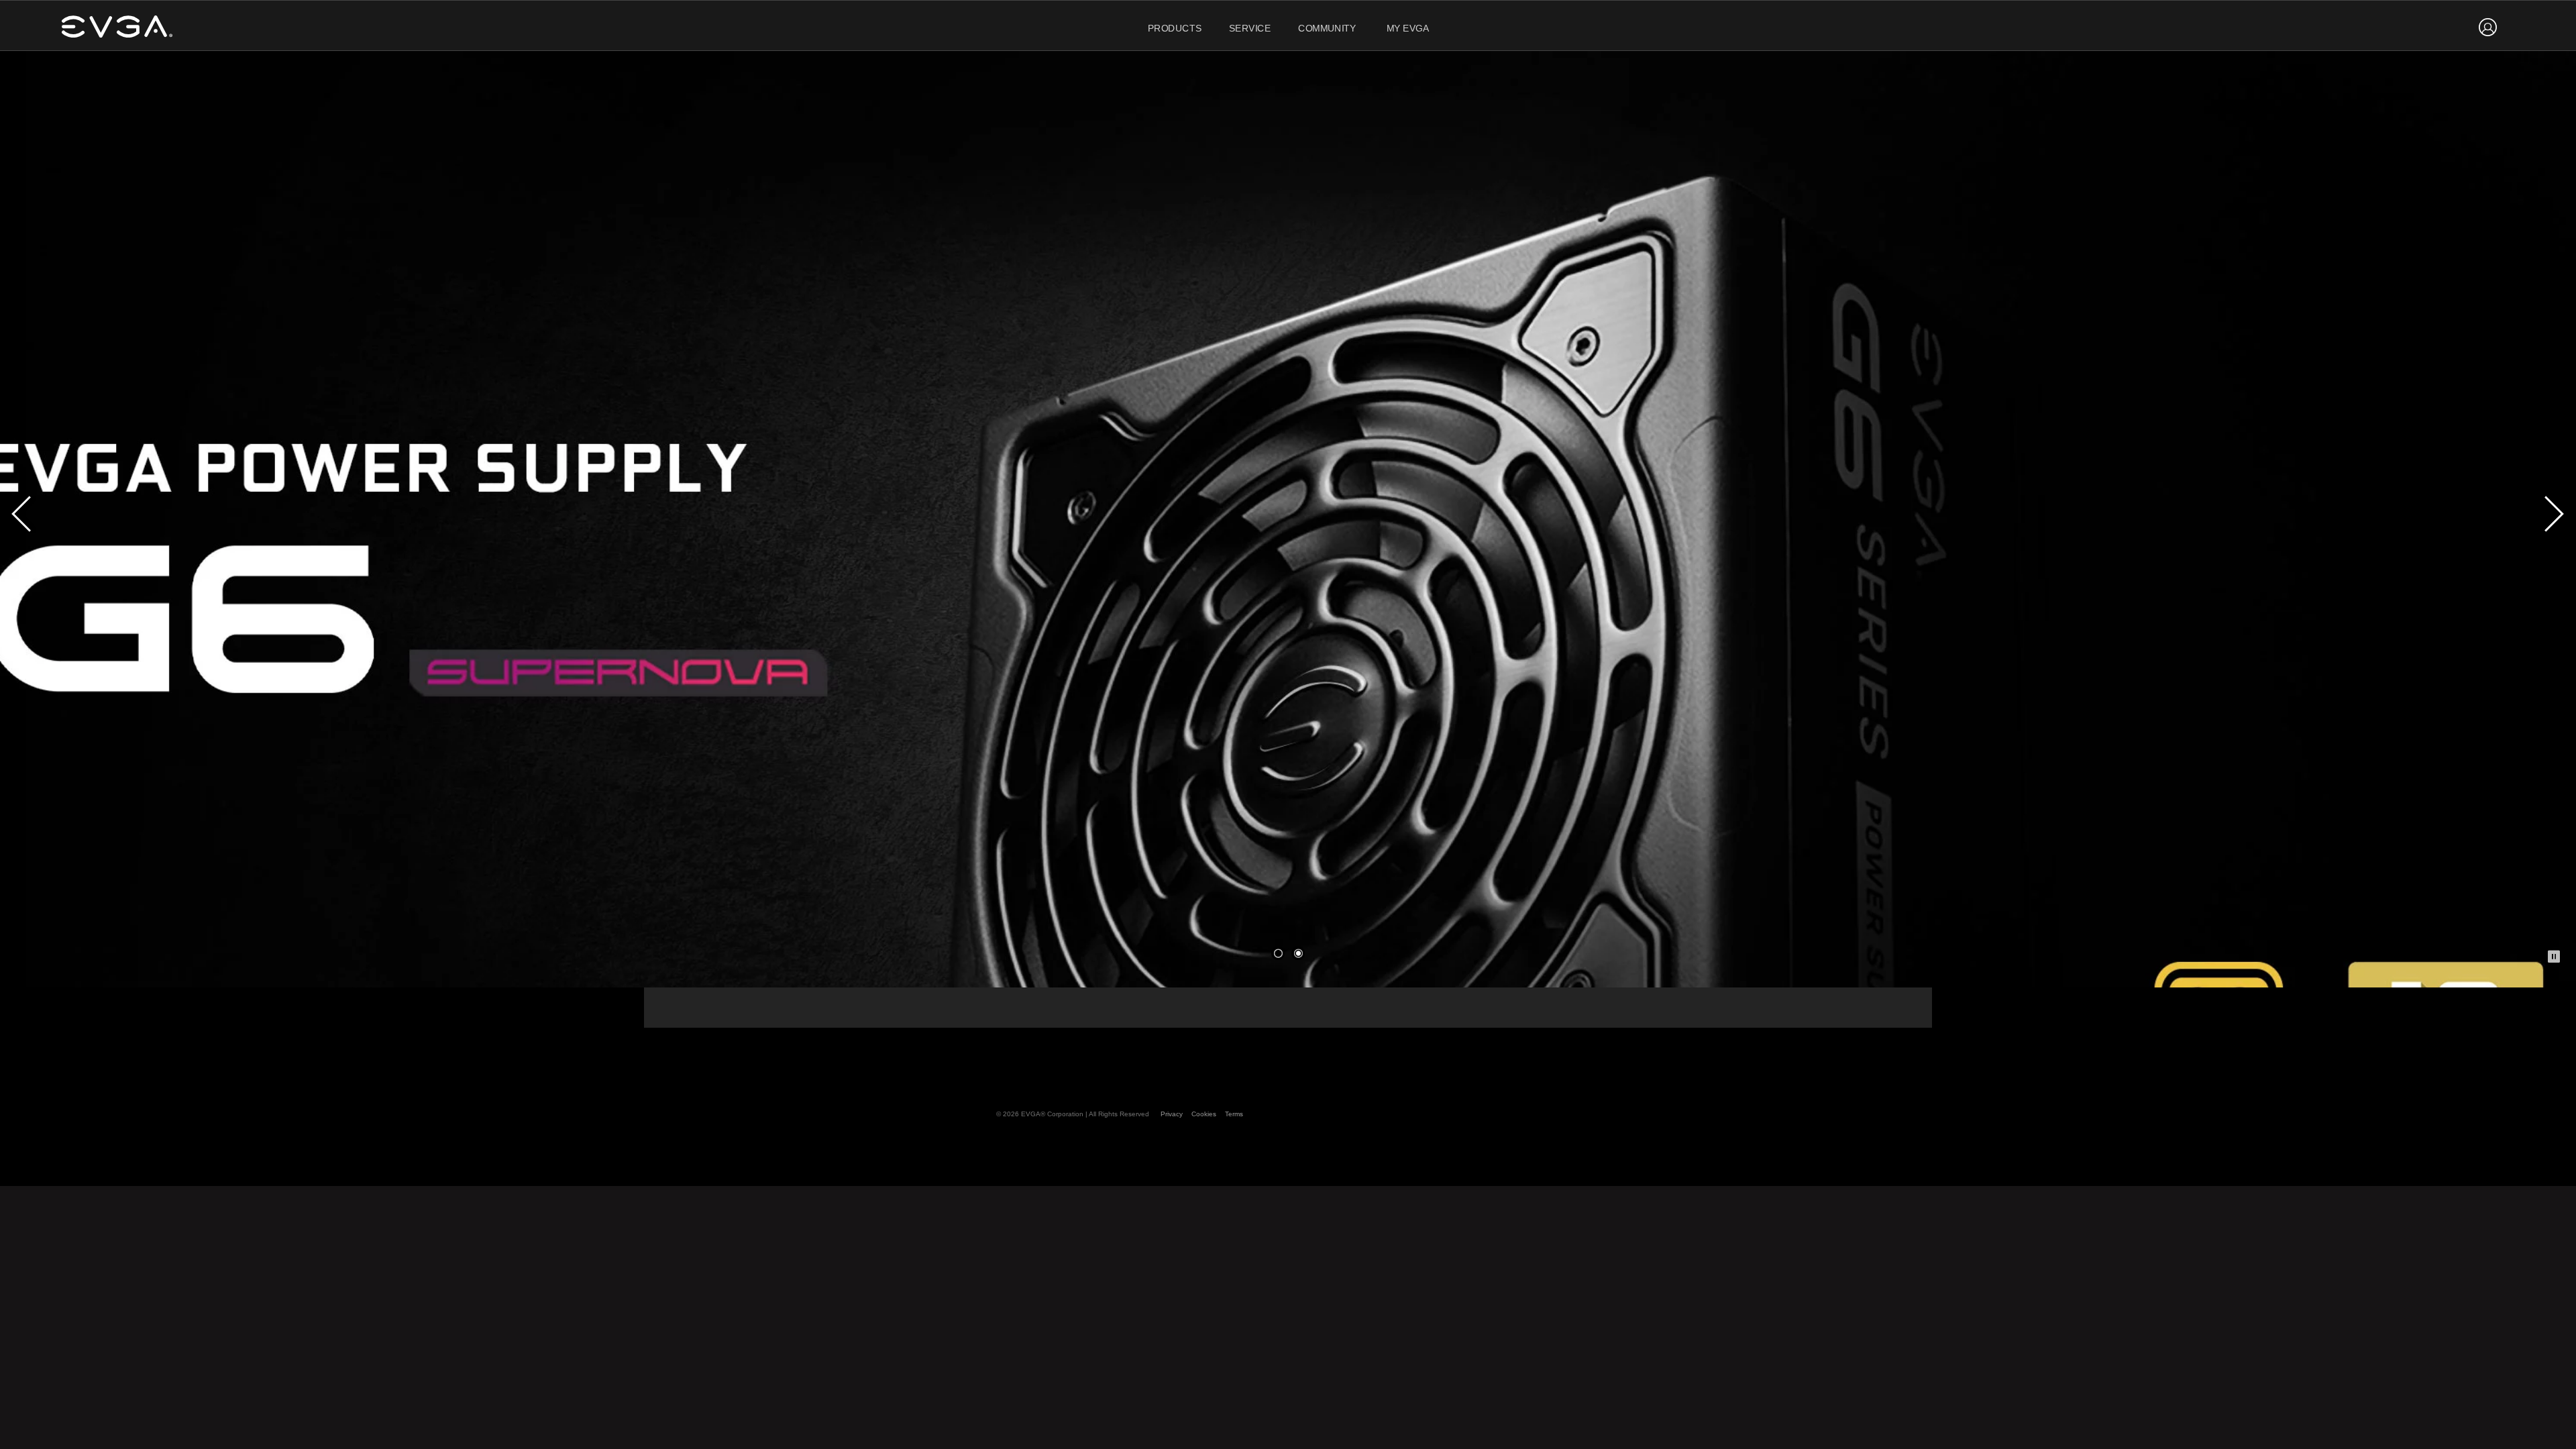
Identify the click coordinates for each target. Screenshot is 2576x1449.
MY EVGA (1408, 29)
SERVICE (1250, 29)
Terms (1234, 1114)
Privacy (1172, 1114)
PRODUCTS (1175, 29)
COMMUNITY (1327, 29)
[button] (1278, 953)
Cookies (1204, 1114)
